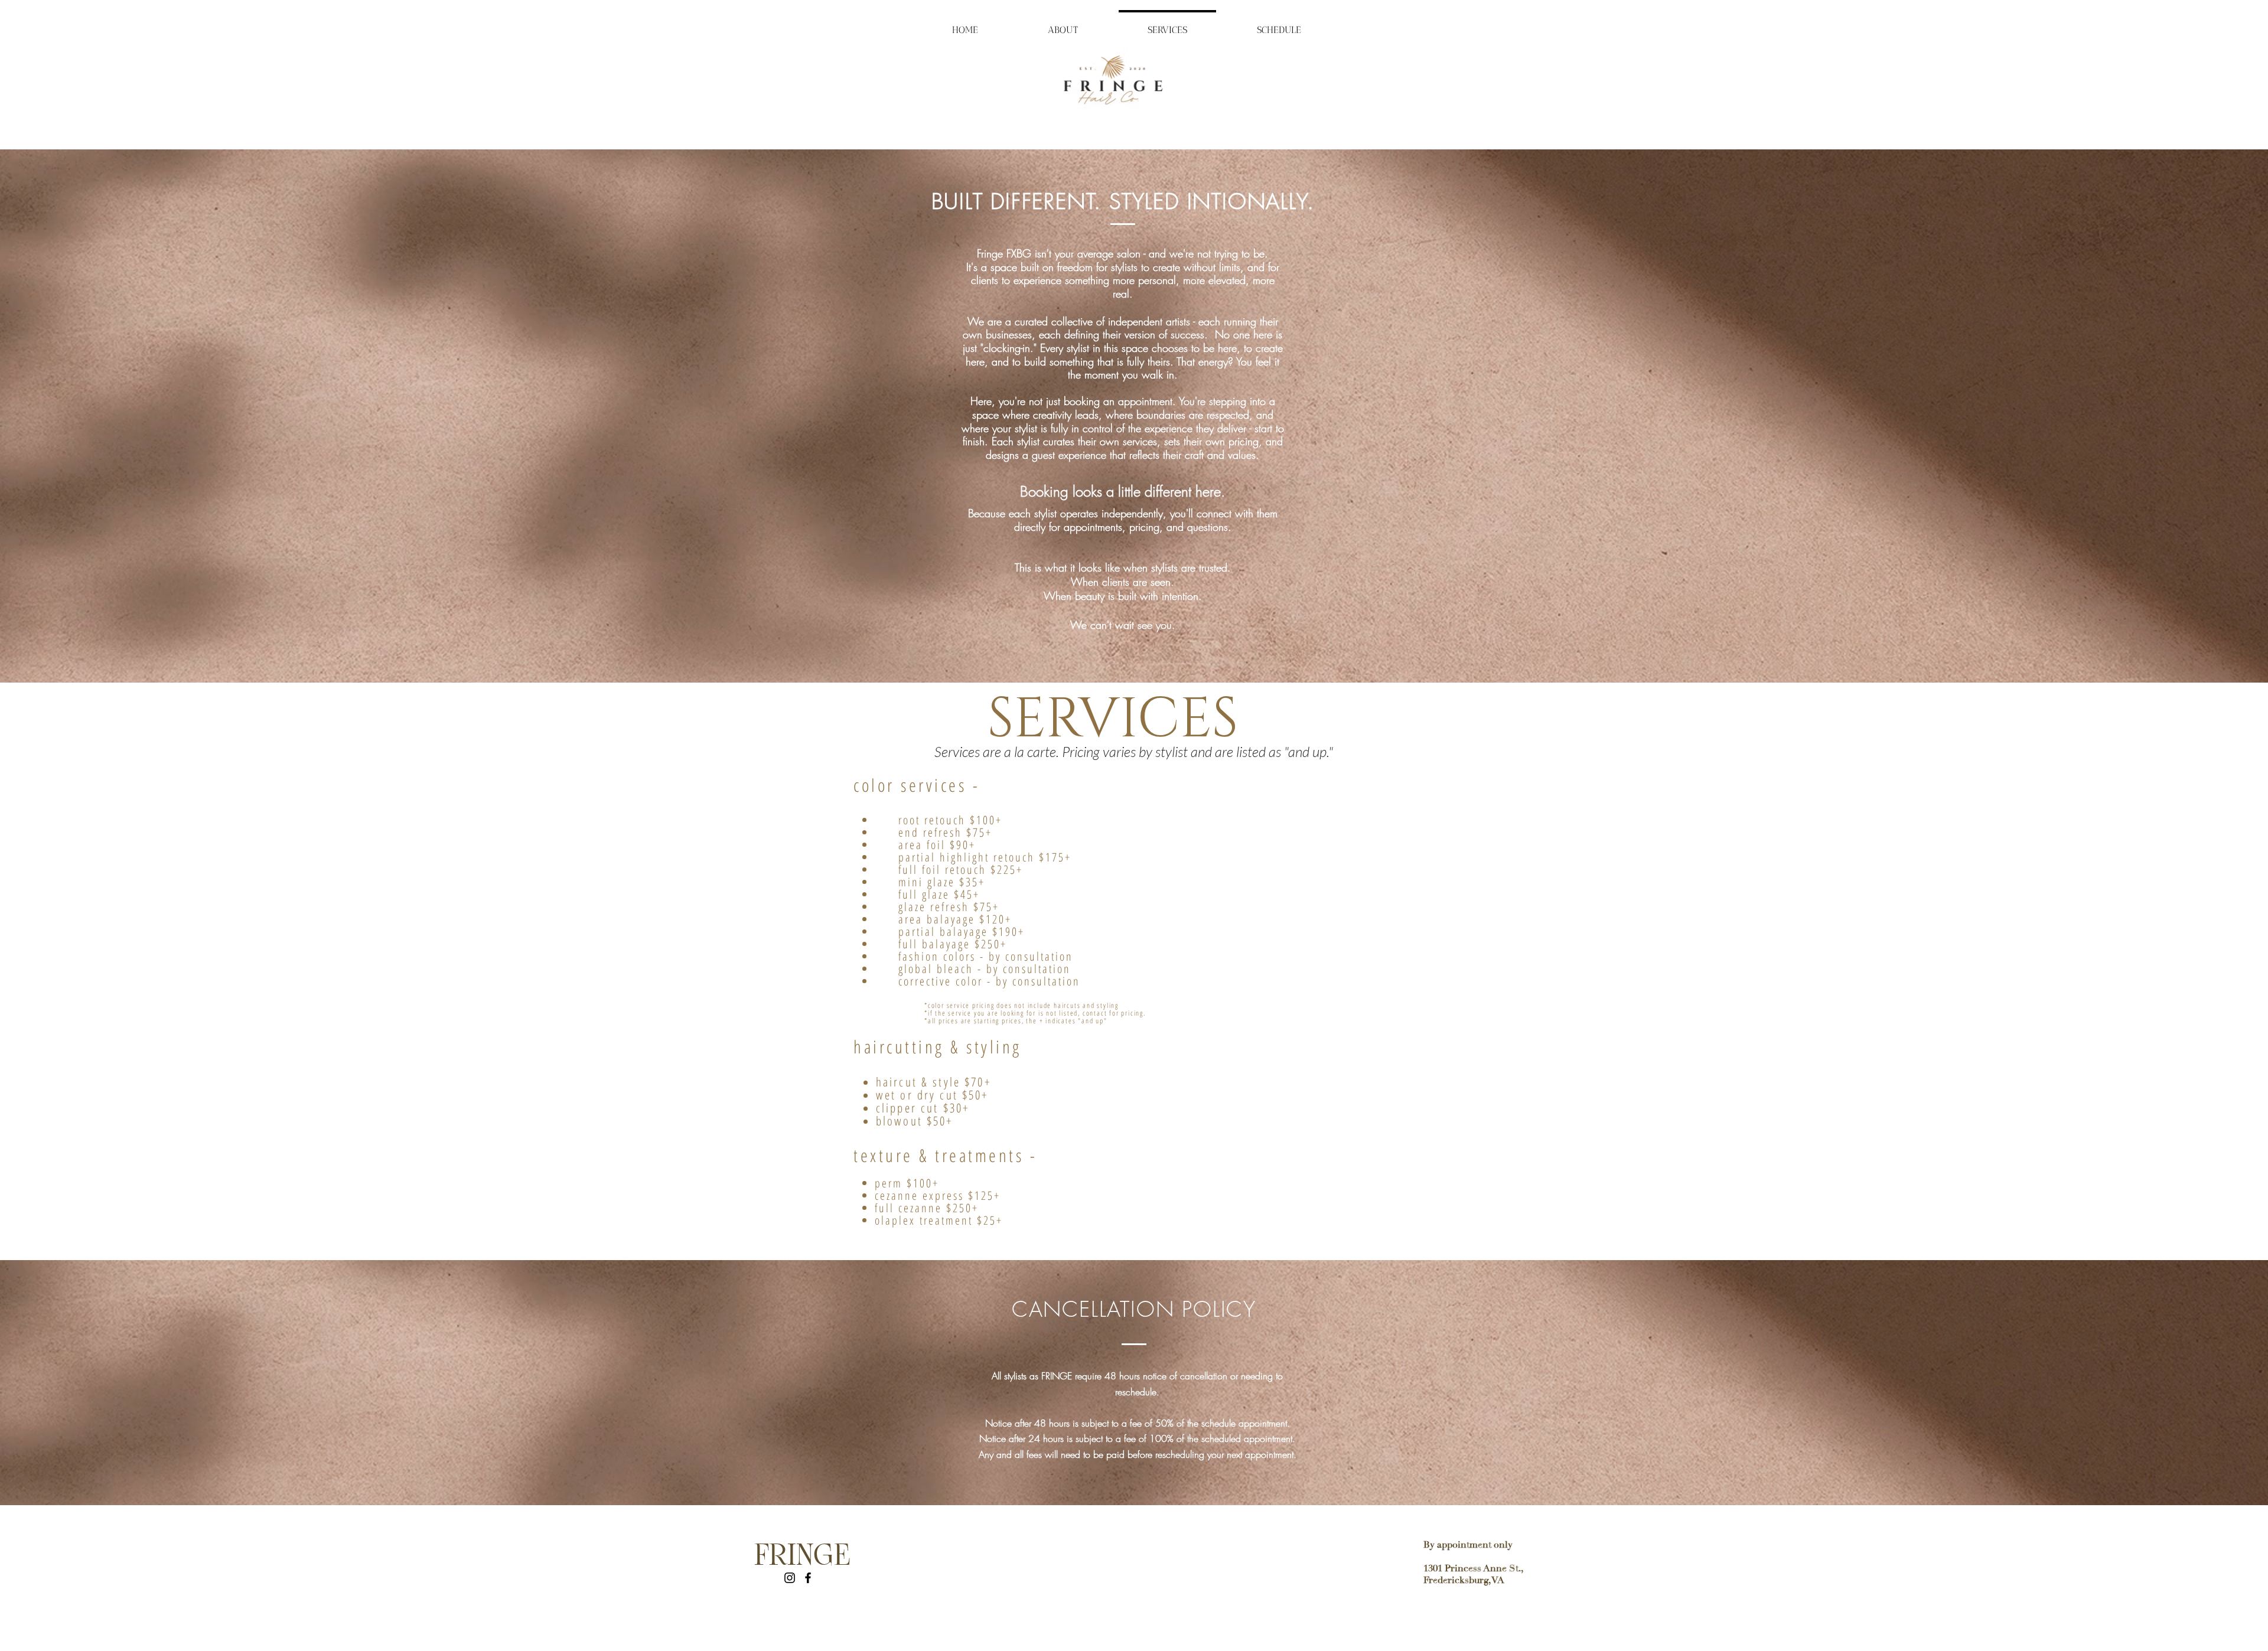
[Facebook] (808, 1578)
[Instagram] (790, 1578)
